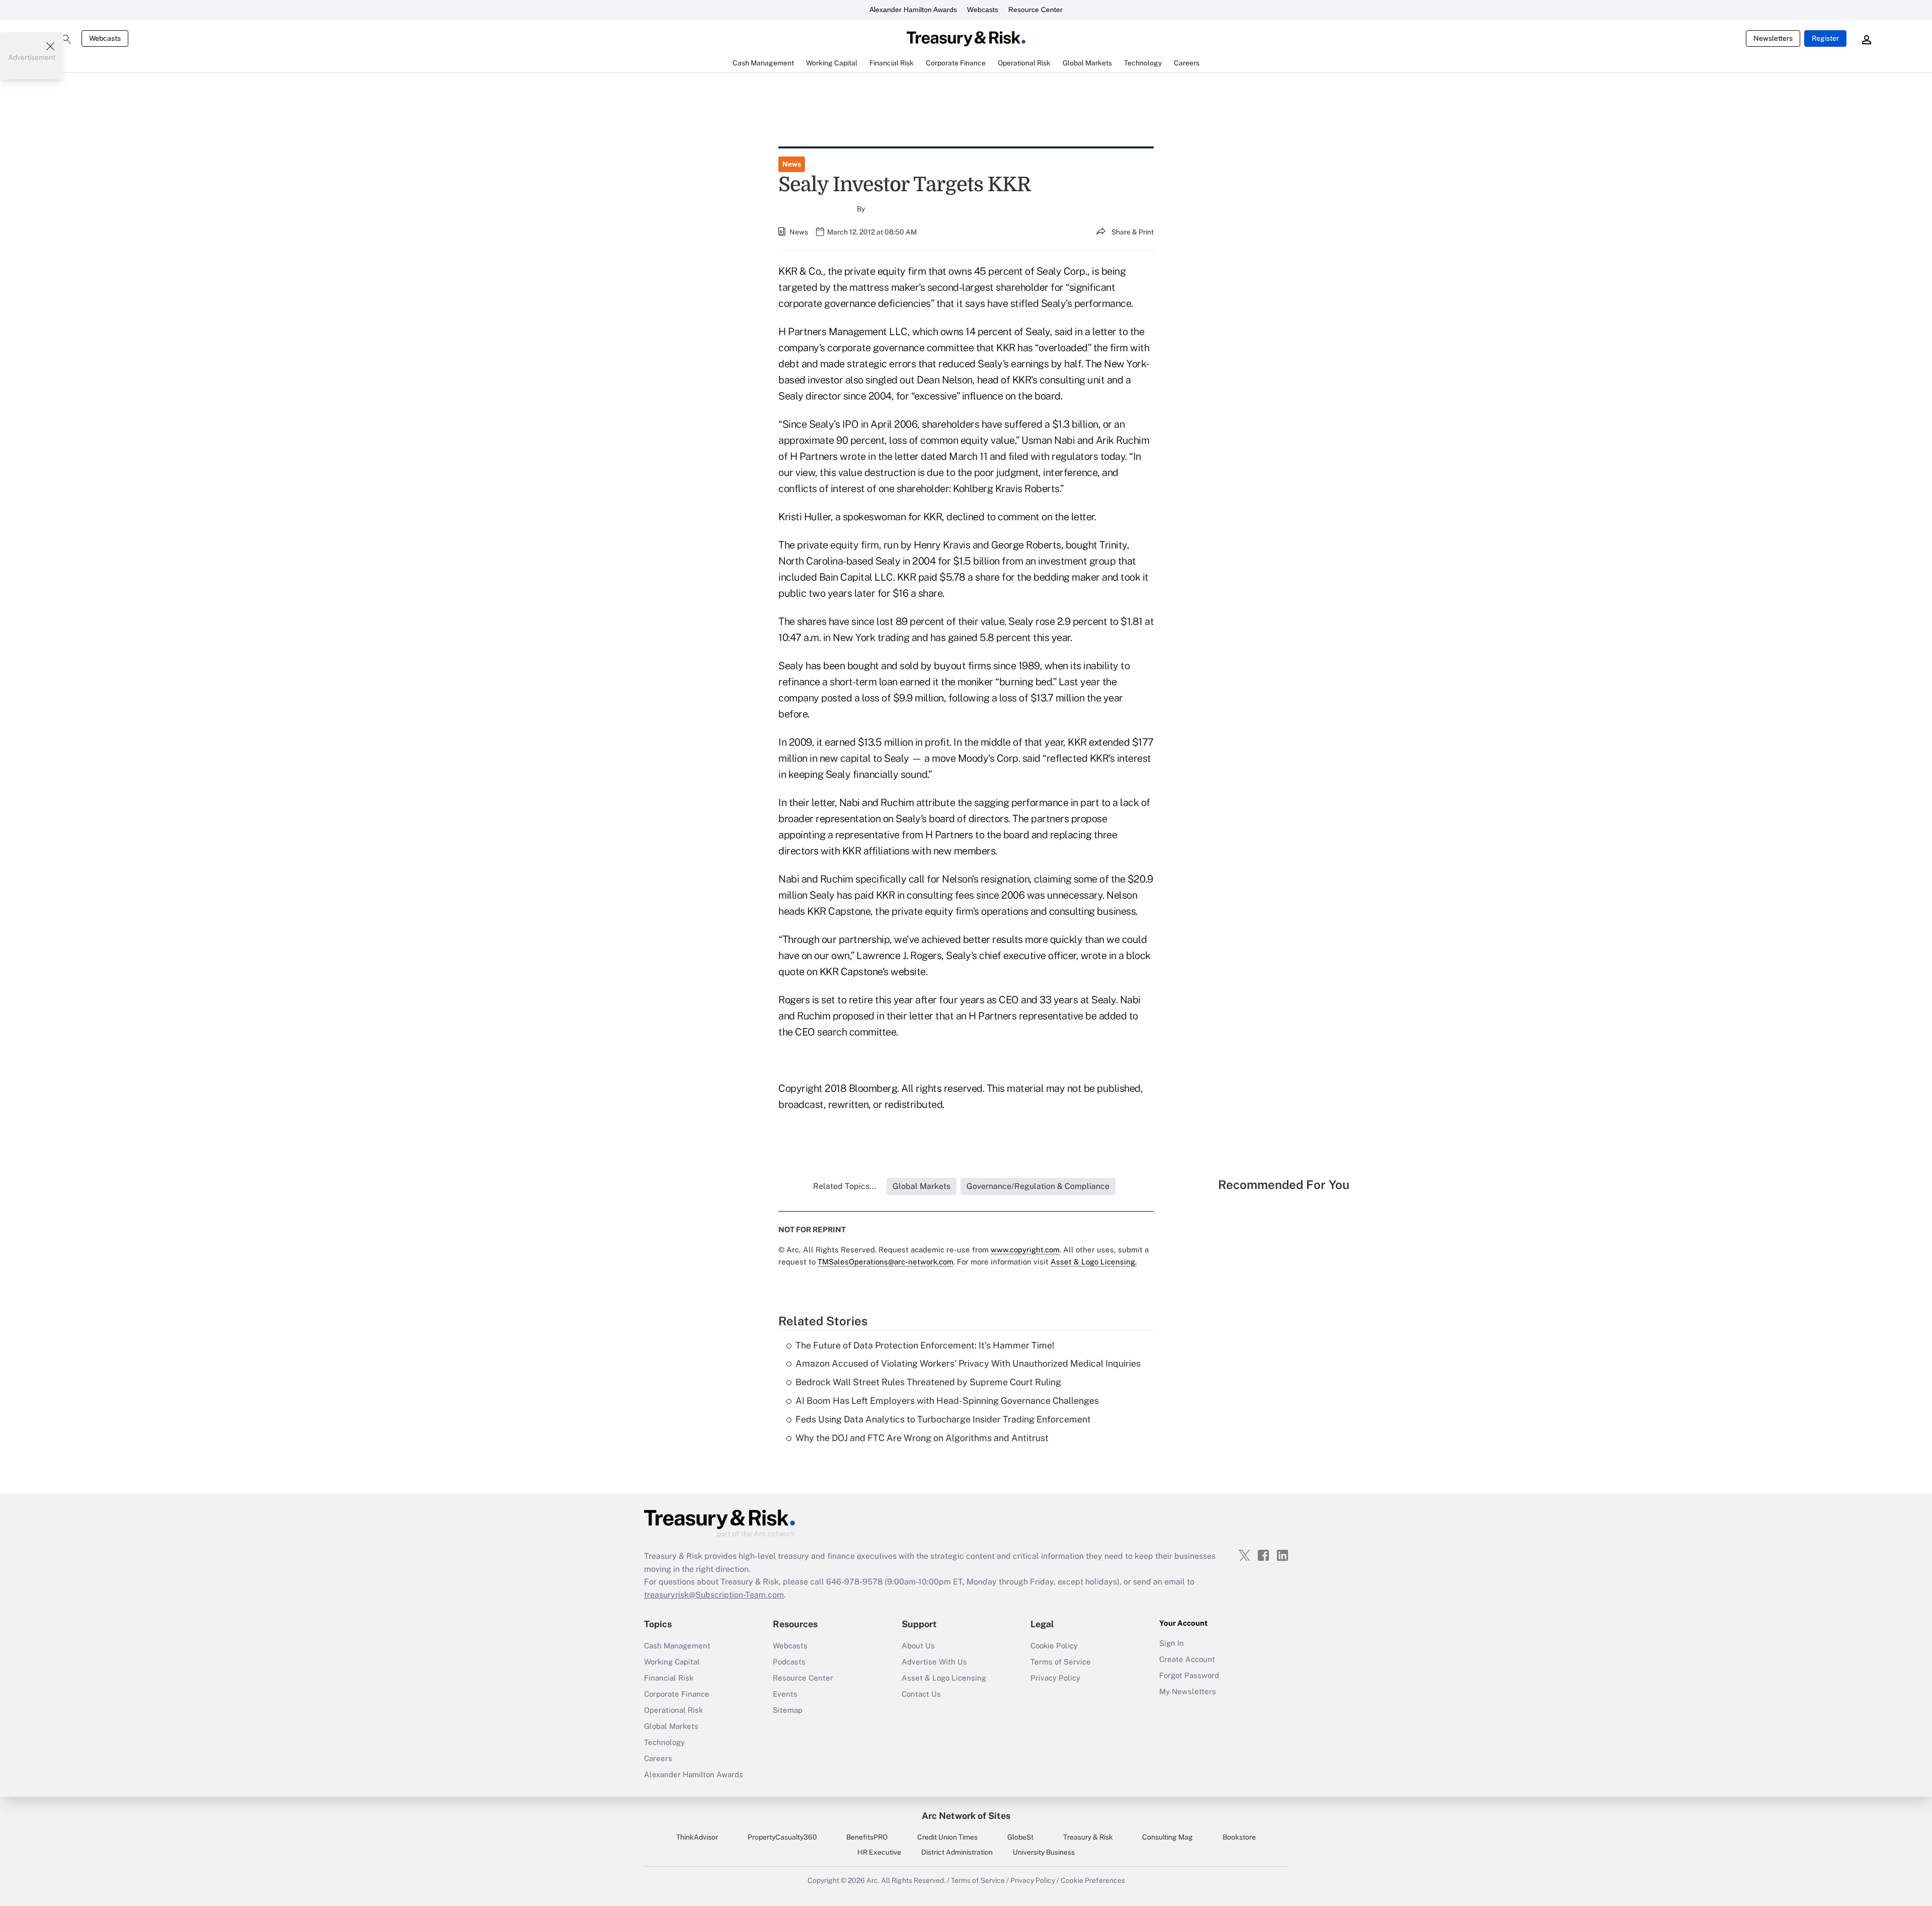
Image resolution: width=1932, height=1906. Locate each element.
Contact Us (921, 1694)
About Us (918, 1646)
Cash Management (677, 1646)
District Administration (957, 1852)
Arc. (873, 1880)
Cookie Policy (1054, 1646)
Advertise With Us (934, 1662)
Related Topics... (845, 1186)
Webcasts (983, 10)
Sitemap (788, 1710)
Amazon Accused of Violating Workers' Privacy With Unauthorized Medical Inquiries (968, 1363)
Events (785, 1694)
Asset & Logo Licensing (944, 1678)
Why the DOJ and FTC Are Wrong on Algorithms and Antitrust (922, 1438)
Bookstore (1239, 1837)
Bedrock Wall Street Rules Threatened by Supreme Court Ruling (928, 1382)
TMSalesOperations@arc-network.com (886, 1262)
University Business (1044, 1852)
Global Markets (671, 1726)
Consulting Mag (1168, 1837)
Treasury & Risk (1088, 1837)
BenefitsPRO (867, 1837)
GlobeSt (1020, 1837)
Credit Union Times (947, 1837)
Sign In (1172, 1643)
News (792, 164)
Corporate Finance (677, 1694)
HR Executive (879, 1852)
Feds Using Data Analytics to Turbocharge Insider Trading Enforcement (943, 1419)
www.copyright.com (1025, 1250)
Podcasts (789, 1662)
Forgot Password (1189, 1675)
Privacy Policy (1055, 1678)
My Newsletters (1188, 1691)
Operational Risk (673, 1710)
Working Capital (672, 1662)
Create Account (1187, 1659)
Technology (664, 1742)
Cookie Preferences (1093, 1880)
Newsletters (1773, 38)
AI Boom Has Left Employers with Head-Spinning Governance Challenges (947, 1401)
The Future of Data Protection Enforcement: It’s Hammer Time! (925, 1345)
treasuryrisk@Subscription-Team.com (714, 1595)
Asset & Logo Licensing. (1094, 1262)
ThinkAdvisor (697, 1837)
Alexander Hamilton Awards (913, 10)
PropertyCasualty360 (782, 1837)
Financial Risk (669, 1678)
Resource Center (1035, 10)
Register (1825, 38)
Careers (658, 1758)
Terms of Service (1061, 1662)
